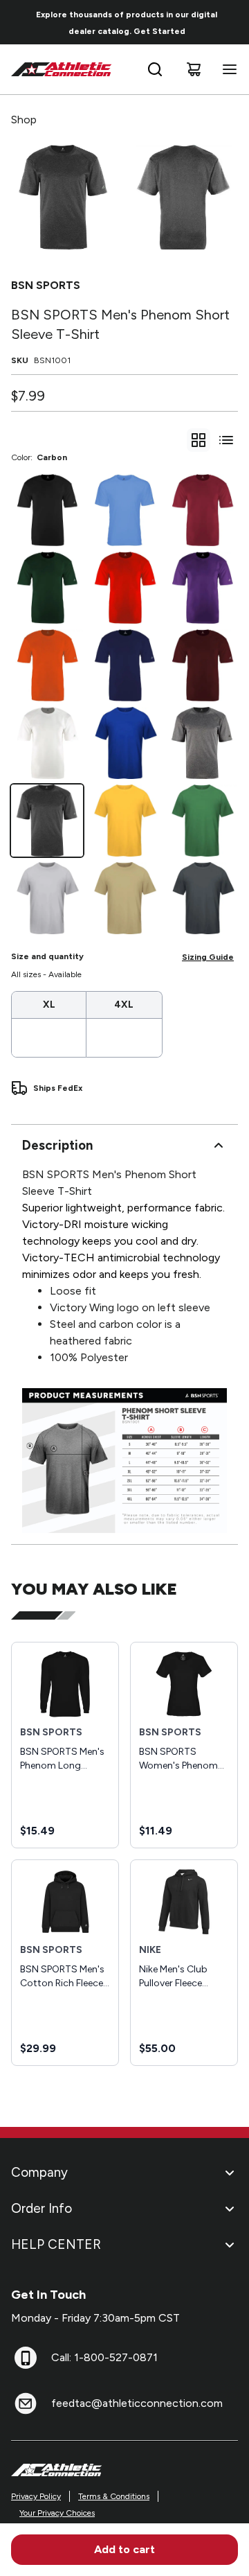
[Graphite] (202, 898)
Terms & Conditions (114, 2496)
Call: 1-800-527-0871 (104, 2357)
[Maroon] (202, 665)
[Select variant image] (63, 197)
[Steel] (202, 743)
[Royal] (124, 743)
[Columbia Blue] (124, 510)
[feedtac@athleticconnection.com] (26, 2403)
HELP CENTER (56, 2244)
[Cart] (194, 69)
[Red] (124, 588)
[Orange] (47, 665)
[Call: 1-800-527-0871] (26, 2358)
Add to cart (124, 2549)
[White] (47, 743)
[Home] (62, 69)
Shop (24, 120)
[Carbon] (47, 821)
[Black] (47, 510)
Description (57, 1145)
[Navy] (124, 665)
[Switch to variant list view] (226, 440)
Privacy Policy (36, 2496)
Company (39, 2172)
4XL (124, 1005)
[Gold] (124, 821)
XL (49, 1005)
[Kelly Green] (202, 821)
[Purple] (202, 588)
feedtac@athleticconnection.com (137, 2403)
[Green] (47, 588)
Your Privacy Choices (57, 2513)
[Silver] (47, 898)
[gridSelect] (199, 440)
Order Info (41, 2208)
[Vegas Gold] (124, 898)
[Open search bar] (155, 69)
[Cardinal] (202, 510)
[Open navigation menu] (227, 69)
